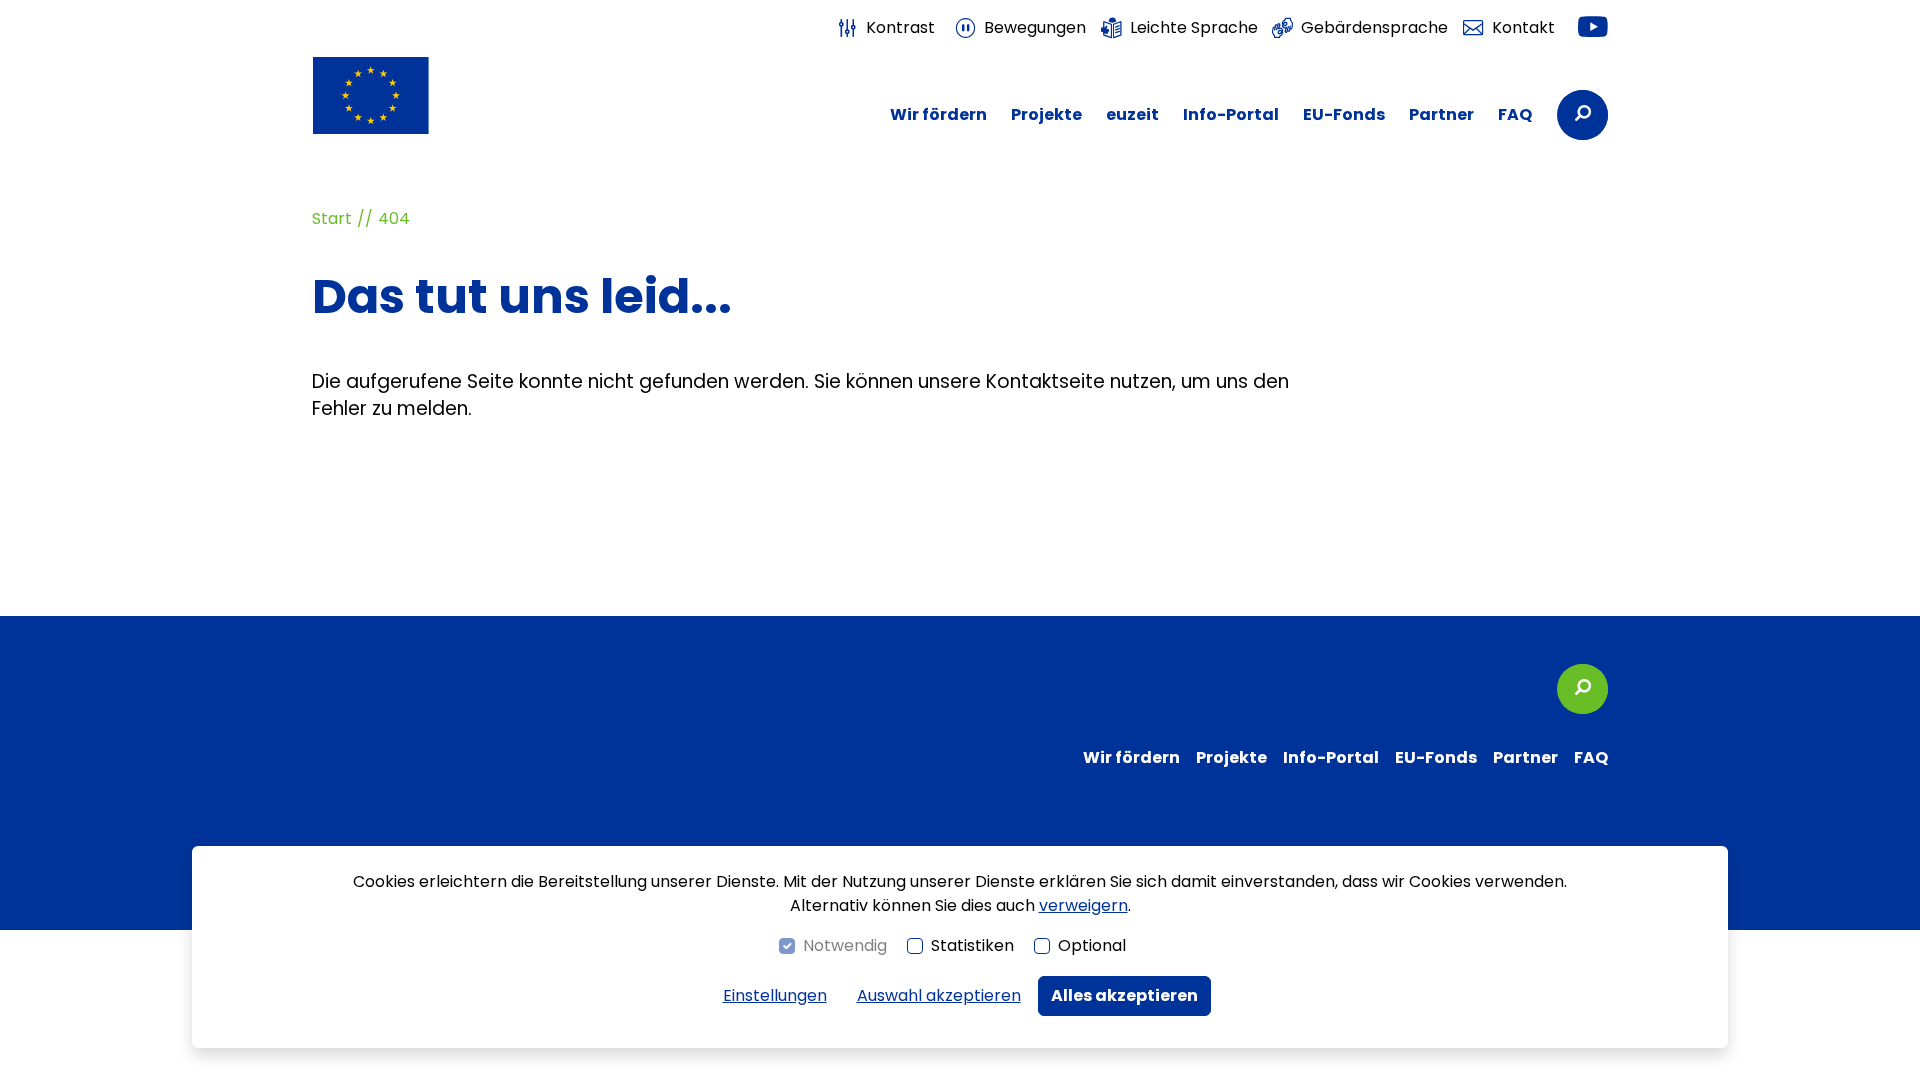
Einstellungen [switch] (775, 995)
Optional (1092, 945)
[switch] (886, 28)
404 (394, 218)
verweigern (1083, 905)
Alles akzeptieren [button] (1124, 995)
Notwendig (845, 945)
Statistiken (972, 945)
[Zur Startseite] (410, 95)
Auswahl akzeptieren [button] (939, 995)
